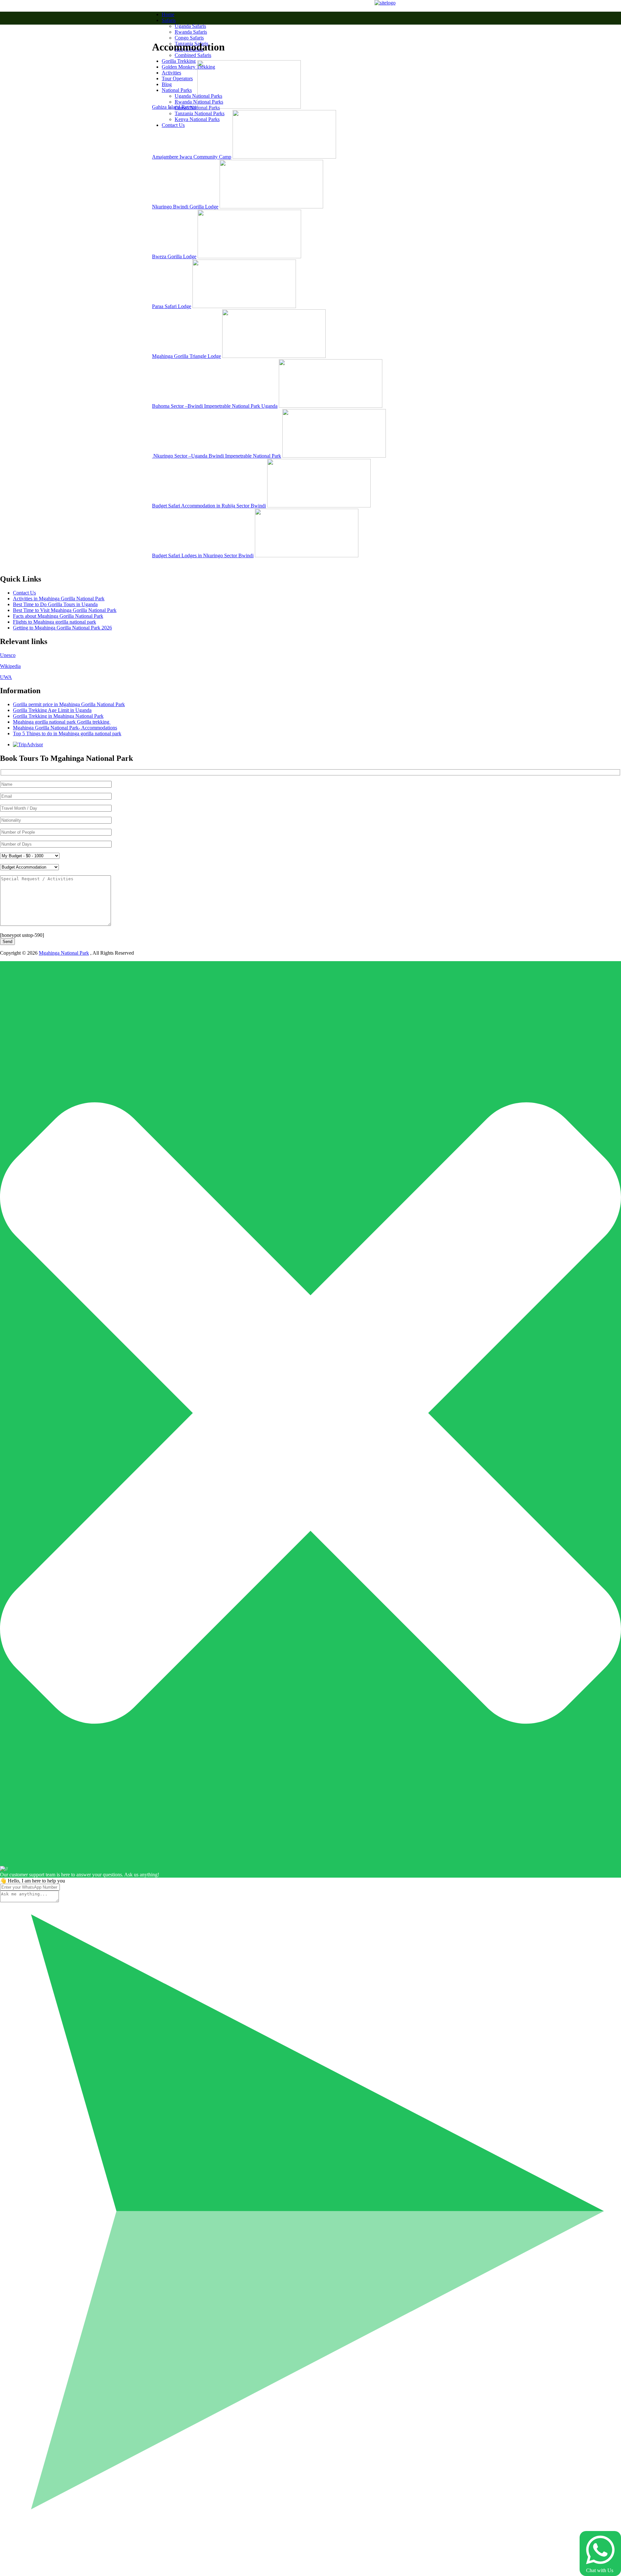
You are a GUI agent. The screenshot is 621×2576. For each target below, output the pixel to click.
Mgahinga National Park (64, 953)
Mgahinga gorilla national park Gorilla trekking (62, 722)
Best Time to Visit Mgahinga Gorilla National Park (65, 610)
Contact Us (24, 593)
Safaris (169, 20)
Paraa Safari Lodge (172, 306)
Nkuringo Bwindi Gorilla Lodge (185, 207)
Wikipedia (10, 666)
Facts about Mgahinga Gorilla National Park (58, 616)
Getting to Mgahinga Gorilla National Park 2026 (62, 628)
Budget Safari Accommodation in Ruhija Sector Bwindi (209, 506)
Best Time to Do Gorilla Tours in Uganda (55, 604)
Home (168, 14)
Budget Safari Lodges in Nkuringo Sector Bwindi (203, 555)
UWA (6, 677)
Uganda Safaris (190, 26)
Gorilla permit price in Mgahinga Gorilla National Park (69, 704)
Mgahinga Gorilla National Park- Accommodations (65, 728)
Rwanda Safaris (191, 32)
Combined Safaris (193, 55)
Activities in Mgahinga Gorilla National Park (59, 599)
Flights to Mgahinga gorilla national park (54, 622)
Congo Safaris (189, 38)
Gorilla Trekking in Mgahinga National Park (58, 716)
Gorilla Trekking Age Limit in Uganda (52, 710)
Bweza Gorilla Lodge (174, 256)
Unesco (8, 655)
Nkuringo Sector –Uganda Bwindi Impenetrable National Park (217, 456)
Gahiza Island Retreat (174, 107)
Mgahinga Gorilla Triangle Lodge (186, 356)
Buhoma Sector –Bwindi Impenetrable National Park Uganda (215, 406)
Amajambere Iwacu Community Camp (192, 157)
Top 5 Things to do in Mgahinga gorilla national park (67, 733)
